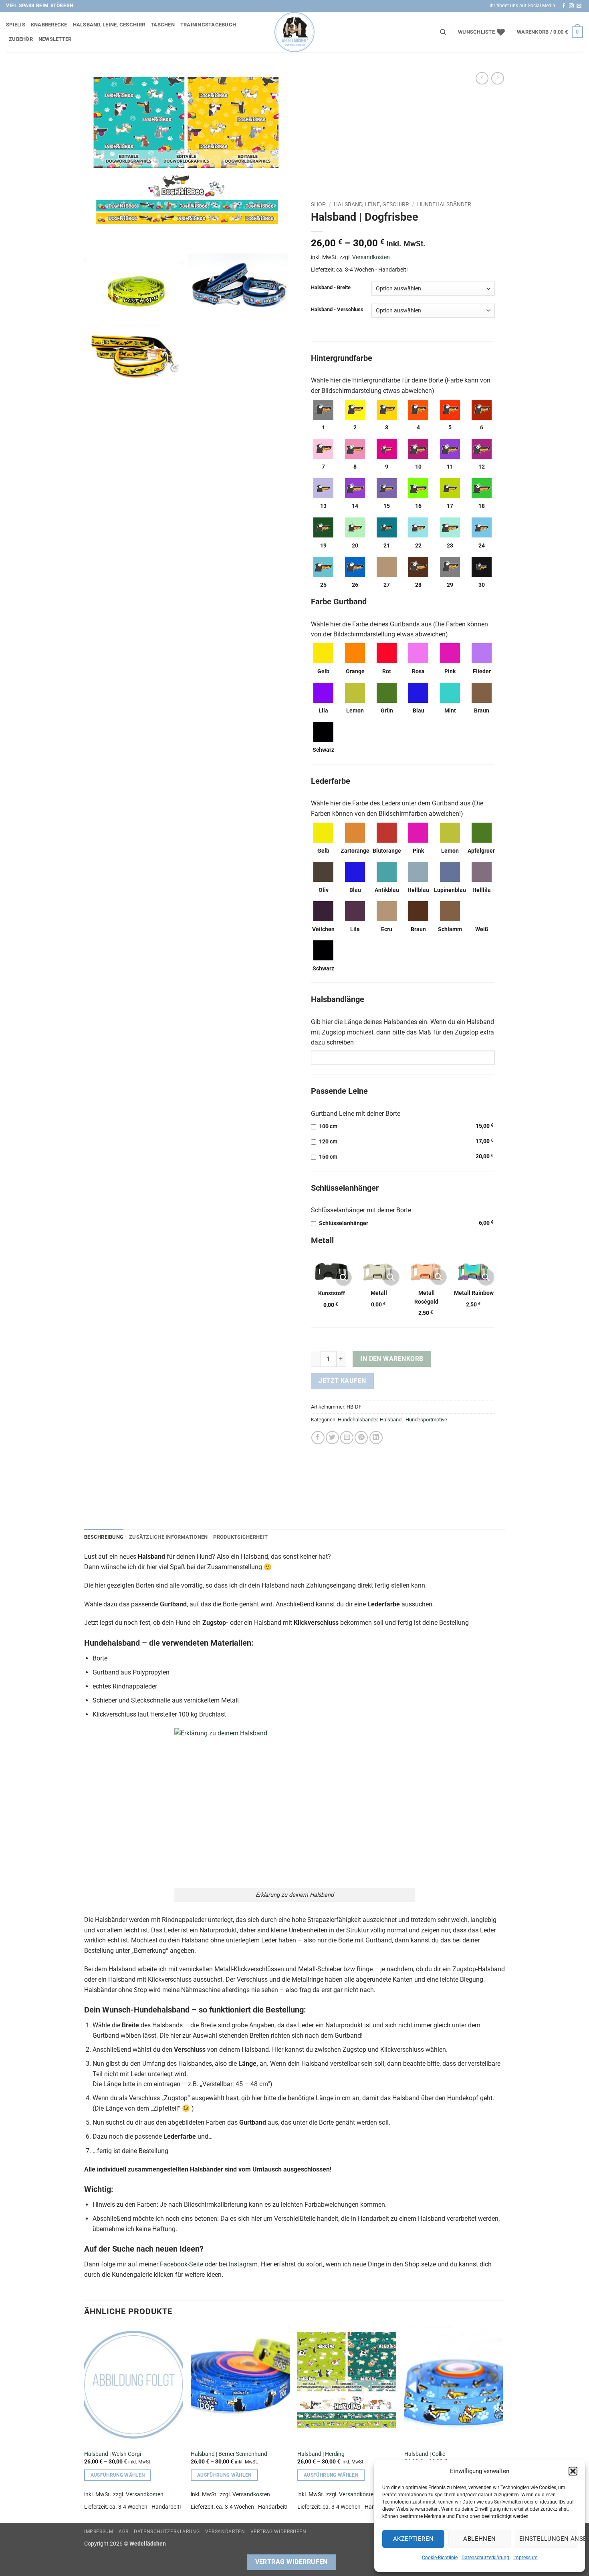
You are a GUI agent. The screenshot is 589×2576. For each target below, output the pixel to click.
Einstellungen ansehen (548, 2539)
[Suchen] (443, 32)
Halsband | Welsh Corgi (113, 2454)
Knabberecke (49, 25)
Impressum (525, 2558)
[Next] (502, 2424)
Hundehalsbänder (444, 204)
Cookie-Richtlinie (440, 2558)
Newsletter (55, 39)
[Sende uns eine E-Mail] (579, 6)
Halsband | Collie (425, 2454)
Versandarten (225, 2532)
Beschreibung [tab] (104, 1537)
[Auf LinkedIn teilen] (376, 1438)
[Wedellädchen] (294, 32)
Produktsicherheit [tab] (240, 1537)
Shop (318, 204)
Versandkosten (371, 257)
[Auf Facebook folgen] (564, 6)
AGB (124, 2532)
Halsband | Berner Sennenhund (229, 2454)
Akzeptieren (414, 2539)
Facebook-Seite (182, 2264)
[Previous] (85, 2424)
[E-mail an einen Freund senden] (347, 1438)
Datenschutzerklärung (485, 2558)
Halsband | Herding (321, 2454)
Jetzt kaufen (342, 1381)
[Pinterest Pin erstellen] (361, 1438)
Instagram (243, 2264)
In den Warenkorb (392, 1359)
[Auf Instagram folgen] (571, 6)
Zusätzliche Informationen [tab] (168, 1537)
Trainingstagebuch (208, 25)
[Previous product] (497, 78)
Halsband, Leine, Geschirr (109, 25)
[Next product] (482, 78)
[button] (573, 2471)
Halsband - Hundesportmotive (414, 1420)
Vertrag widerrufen (278, 2532)
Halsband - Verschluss (337, 310)
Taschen (163, 25)
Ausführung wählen (118, 2475)
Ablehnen (480, 2539)
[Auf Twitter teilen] (332, 1438)
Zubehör (21, 39)
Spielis (16, 25)
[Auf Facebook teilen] (318, 1438)
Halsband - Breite (331, 288)
